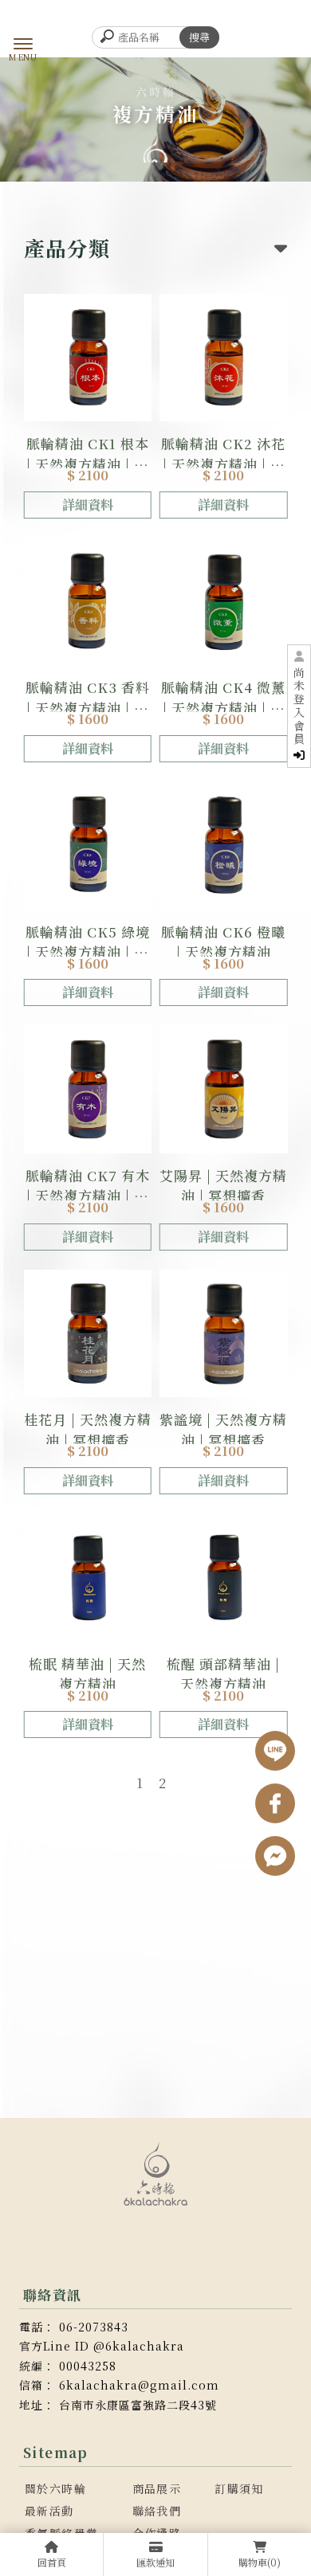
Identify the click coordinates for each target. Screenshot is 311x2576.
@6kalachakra (139, 2346)
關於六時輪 (55, 2488)
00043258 (88, 2366)
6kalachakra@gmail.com (139, 2385)
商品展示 (157, 2488)
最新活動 (49, 2511)
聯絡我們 (157, 2511)
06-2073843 (94, 2327)
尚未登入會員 (299, 707)
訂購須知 (239, 2488)
